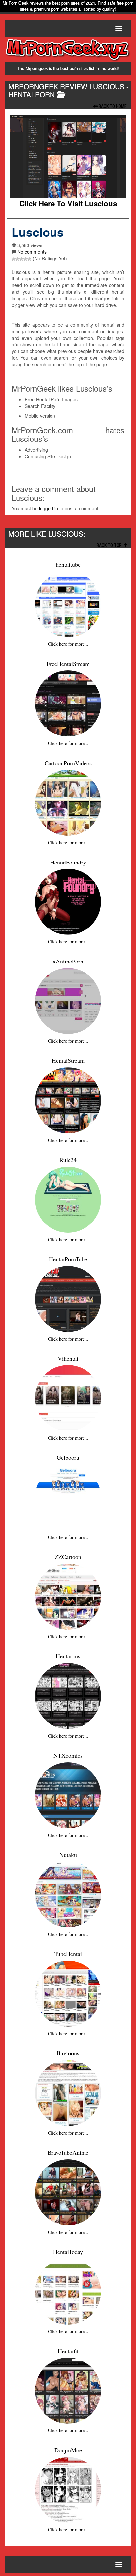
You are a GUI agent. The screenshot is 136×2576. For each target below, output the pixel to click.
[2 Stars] (17, 259)
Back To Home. (113, 106)
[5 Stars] (29, 259)
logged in (49, 508)
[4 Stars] (25, 259)
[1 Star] (14, 259)
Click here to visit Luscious (68, 203)
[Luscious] (68, 157)
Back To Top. (110, 545)
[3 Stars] (21, 259)
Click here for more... (68, 644)
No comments (32, 252)
